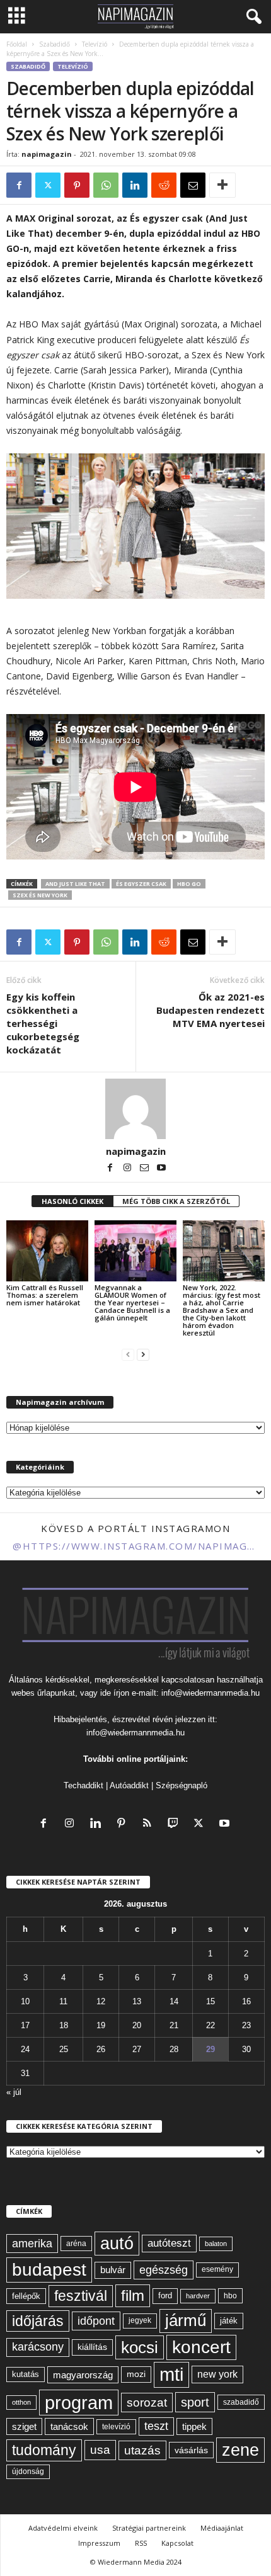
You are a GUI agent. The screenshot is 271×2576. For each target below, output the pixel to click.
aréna (76, 2243)
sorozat (147, 2403)
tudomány (44, 2450)
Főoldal (17, 44)
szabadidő (241, 2402)
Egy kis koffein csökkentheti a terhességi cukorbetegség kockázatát (43, 1023)
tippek (194, 2426)
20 (137, 2025)
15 (210, 2001)
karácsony (38, 2347)
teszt (156, 2426)
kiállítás (92, 2347)
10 (25, 2001)
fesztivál (81, 2296)
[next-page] (143, 1354)
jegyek (140, 2320)
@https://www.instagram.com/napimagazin (135, 1546)
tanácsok (69, 2426)
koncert (201, 2347)
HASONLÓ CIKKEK (72, 1201)
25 (64, 2049)
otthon (21, 2402)
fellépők (26, 2296)
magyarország (83, 2375)
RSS (141, 2543)
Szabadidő (55, 44)
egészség (164, 2270)
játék (229, 2321)
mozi (136, 2374)
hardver (198, 2296)
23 (246, 2025)
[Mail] (145, 1169)
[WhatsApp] (106, 185)
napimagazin (47, 154)
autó (117, 2244)
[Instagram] (128, 1169)
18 (64, 2025)
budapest (49, 2270)
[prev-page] (128, 1354)
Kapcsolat (177, 2543)
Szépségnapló (182, 1785)
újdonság (28, 2471)
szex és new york (40, 895)
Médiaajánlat (222, 2528)
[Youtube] (161, 1169)
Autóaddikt (129, 1785)
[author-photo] (135, 1109)
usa (100, 2450)
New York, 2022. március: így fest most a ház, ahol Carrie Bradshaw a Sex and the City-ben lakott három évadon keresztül (222, 1310)
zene (240, 2450)
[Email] (193, 185)
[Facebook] (19, 185)
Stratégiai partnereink (149, 2528)
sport (195, 2402)
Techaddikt (84, 1785)
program (79, 2403)
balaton (216, 2244)
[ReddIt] (164, 185)
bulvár (113, 2270)
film (133, 2295)
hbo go (189, 884)
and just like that (75, 884)
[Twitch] (176, 1824)
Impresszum (99, 2543)
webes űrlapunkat (43, 1693)
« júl (14, 2092)
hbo (230, 2296)
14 (174, 2001)
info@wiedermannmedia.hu (210, 1693)
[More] (222, 185)
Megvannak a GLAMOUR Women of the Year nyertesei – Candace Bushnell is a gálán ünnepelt (132, 1302)
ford (165, 2295)
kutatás (26, 2375)
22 (210, 2025)
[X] (48, 185)
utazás (142, 2450)
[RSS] (150, 1824)
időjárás (38, 2321)
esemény (217, 2269)
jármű (186, 2320)
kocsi (140, 2347)
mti (171, 2375)
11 (63, 2001)
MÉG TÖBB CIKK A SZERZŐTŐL (176, 1201)
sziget (24, 2426)
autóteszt (169, 2243)
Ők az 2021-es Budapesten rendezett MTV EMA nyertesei (210, 1010)
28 (174, 2049)
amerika (32, 2244)
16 (246, 2001)
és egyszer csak (141, 884)
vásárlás (191, 2450)
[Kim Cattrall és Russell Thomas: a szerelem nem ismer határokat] (47, 1251)
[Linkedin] (135, 185)
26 (101, 2049)
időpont (96, 2321)
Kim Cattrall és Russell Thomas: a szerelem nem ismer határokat (45, 1295)
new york (217, 2374)
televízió (116, 2426)
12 (101, 2001)
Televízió (95, 44)
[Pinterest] (77, 185)
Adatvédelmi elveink (63, 2528)
